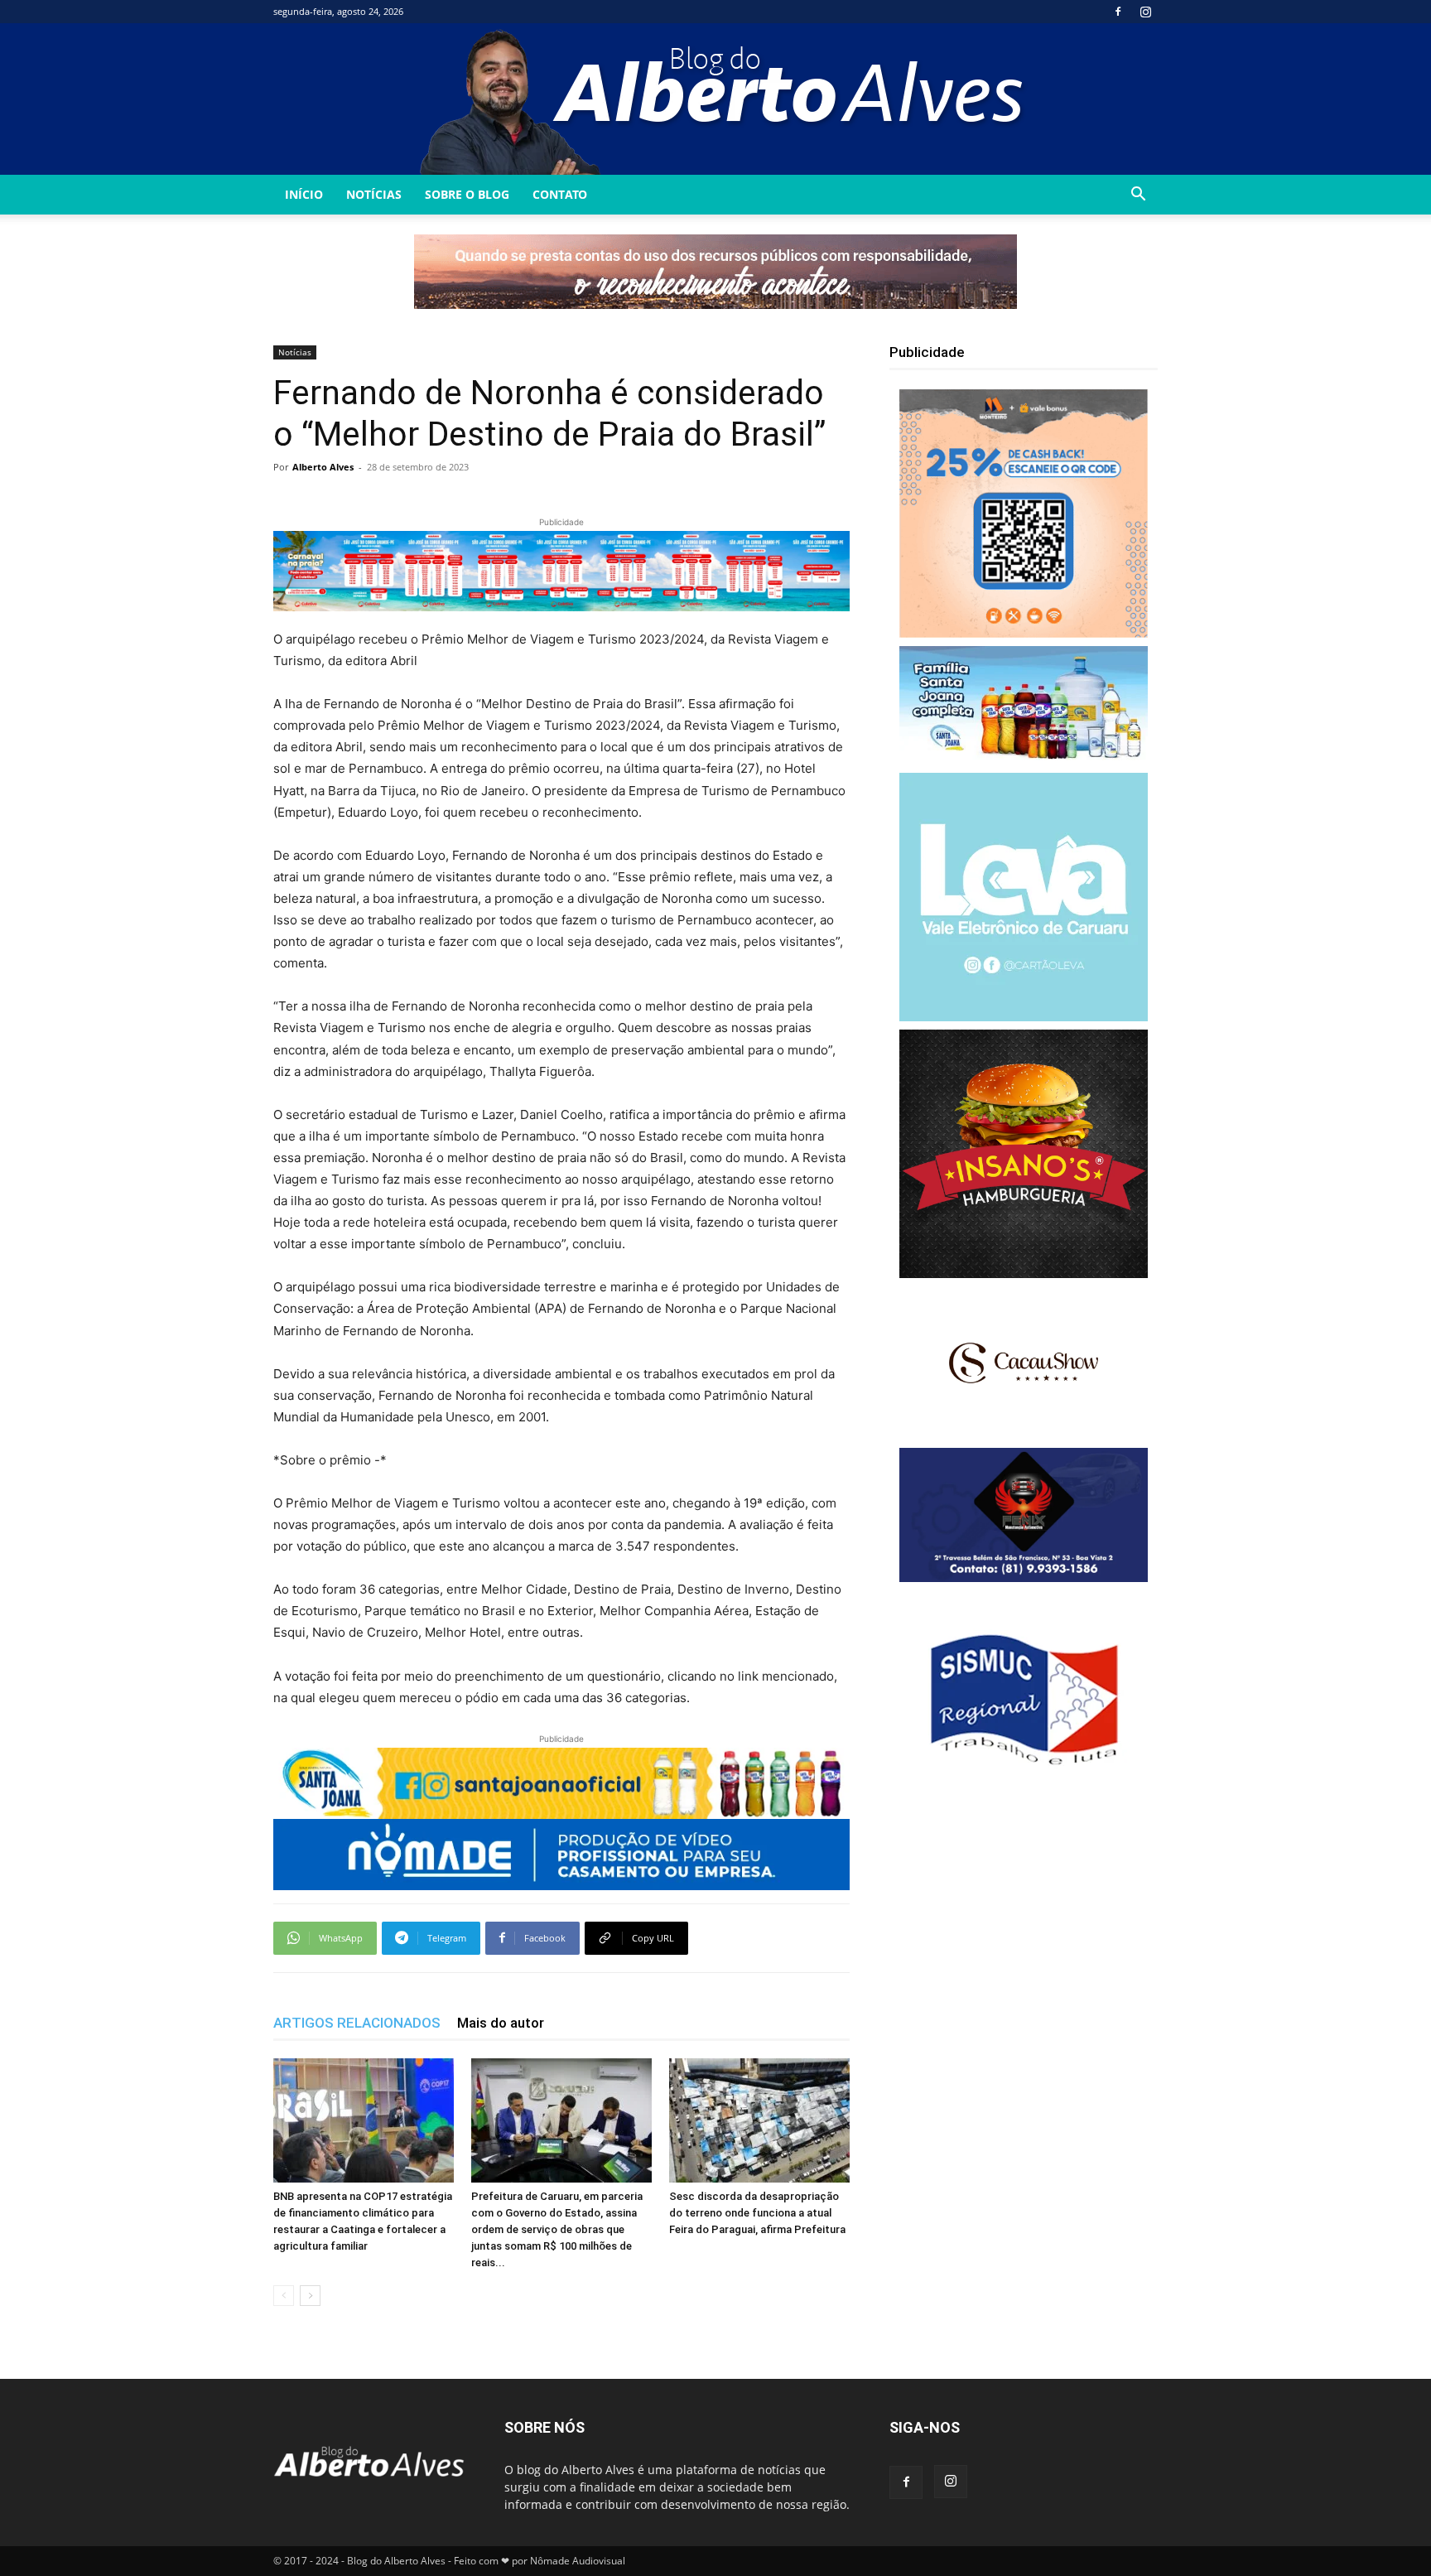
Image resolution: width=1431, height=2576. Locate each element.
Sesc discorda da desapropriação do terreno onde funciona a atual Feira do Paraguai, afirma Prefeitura (757, 2213)
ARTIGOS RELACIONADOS (357, 2023)
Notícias (374, 194)
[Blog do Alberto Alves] (716, 99)
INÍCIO (304, 194)
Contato (560, 194)
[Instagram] (1145, 12)
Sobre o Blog (467, 194)
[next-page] (310, 2296)
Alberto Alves (323, 467)
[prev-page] (284, 2296)
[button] (1138, 196)
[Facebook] (1118, 12)
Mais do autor (501, 2023)
